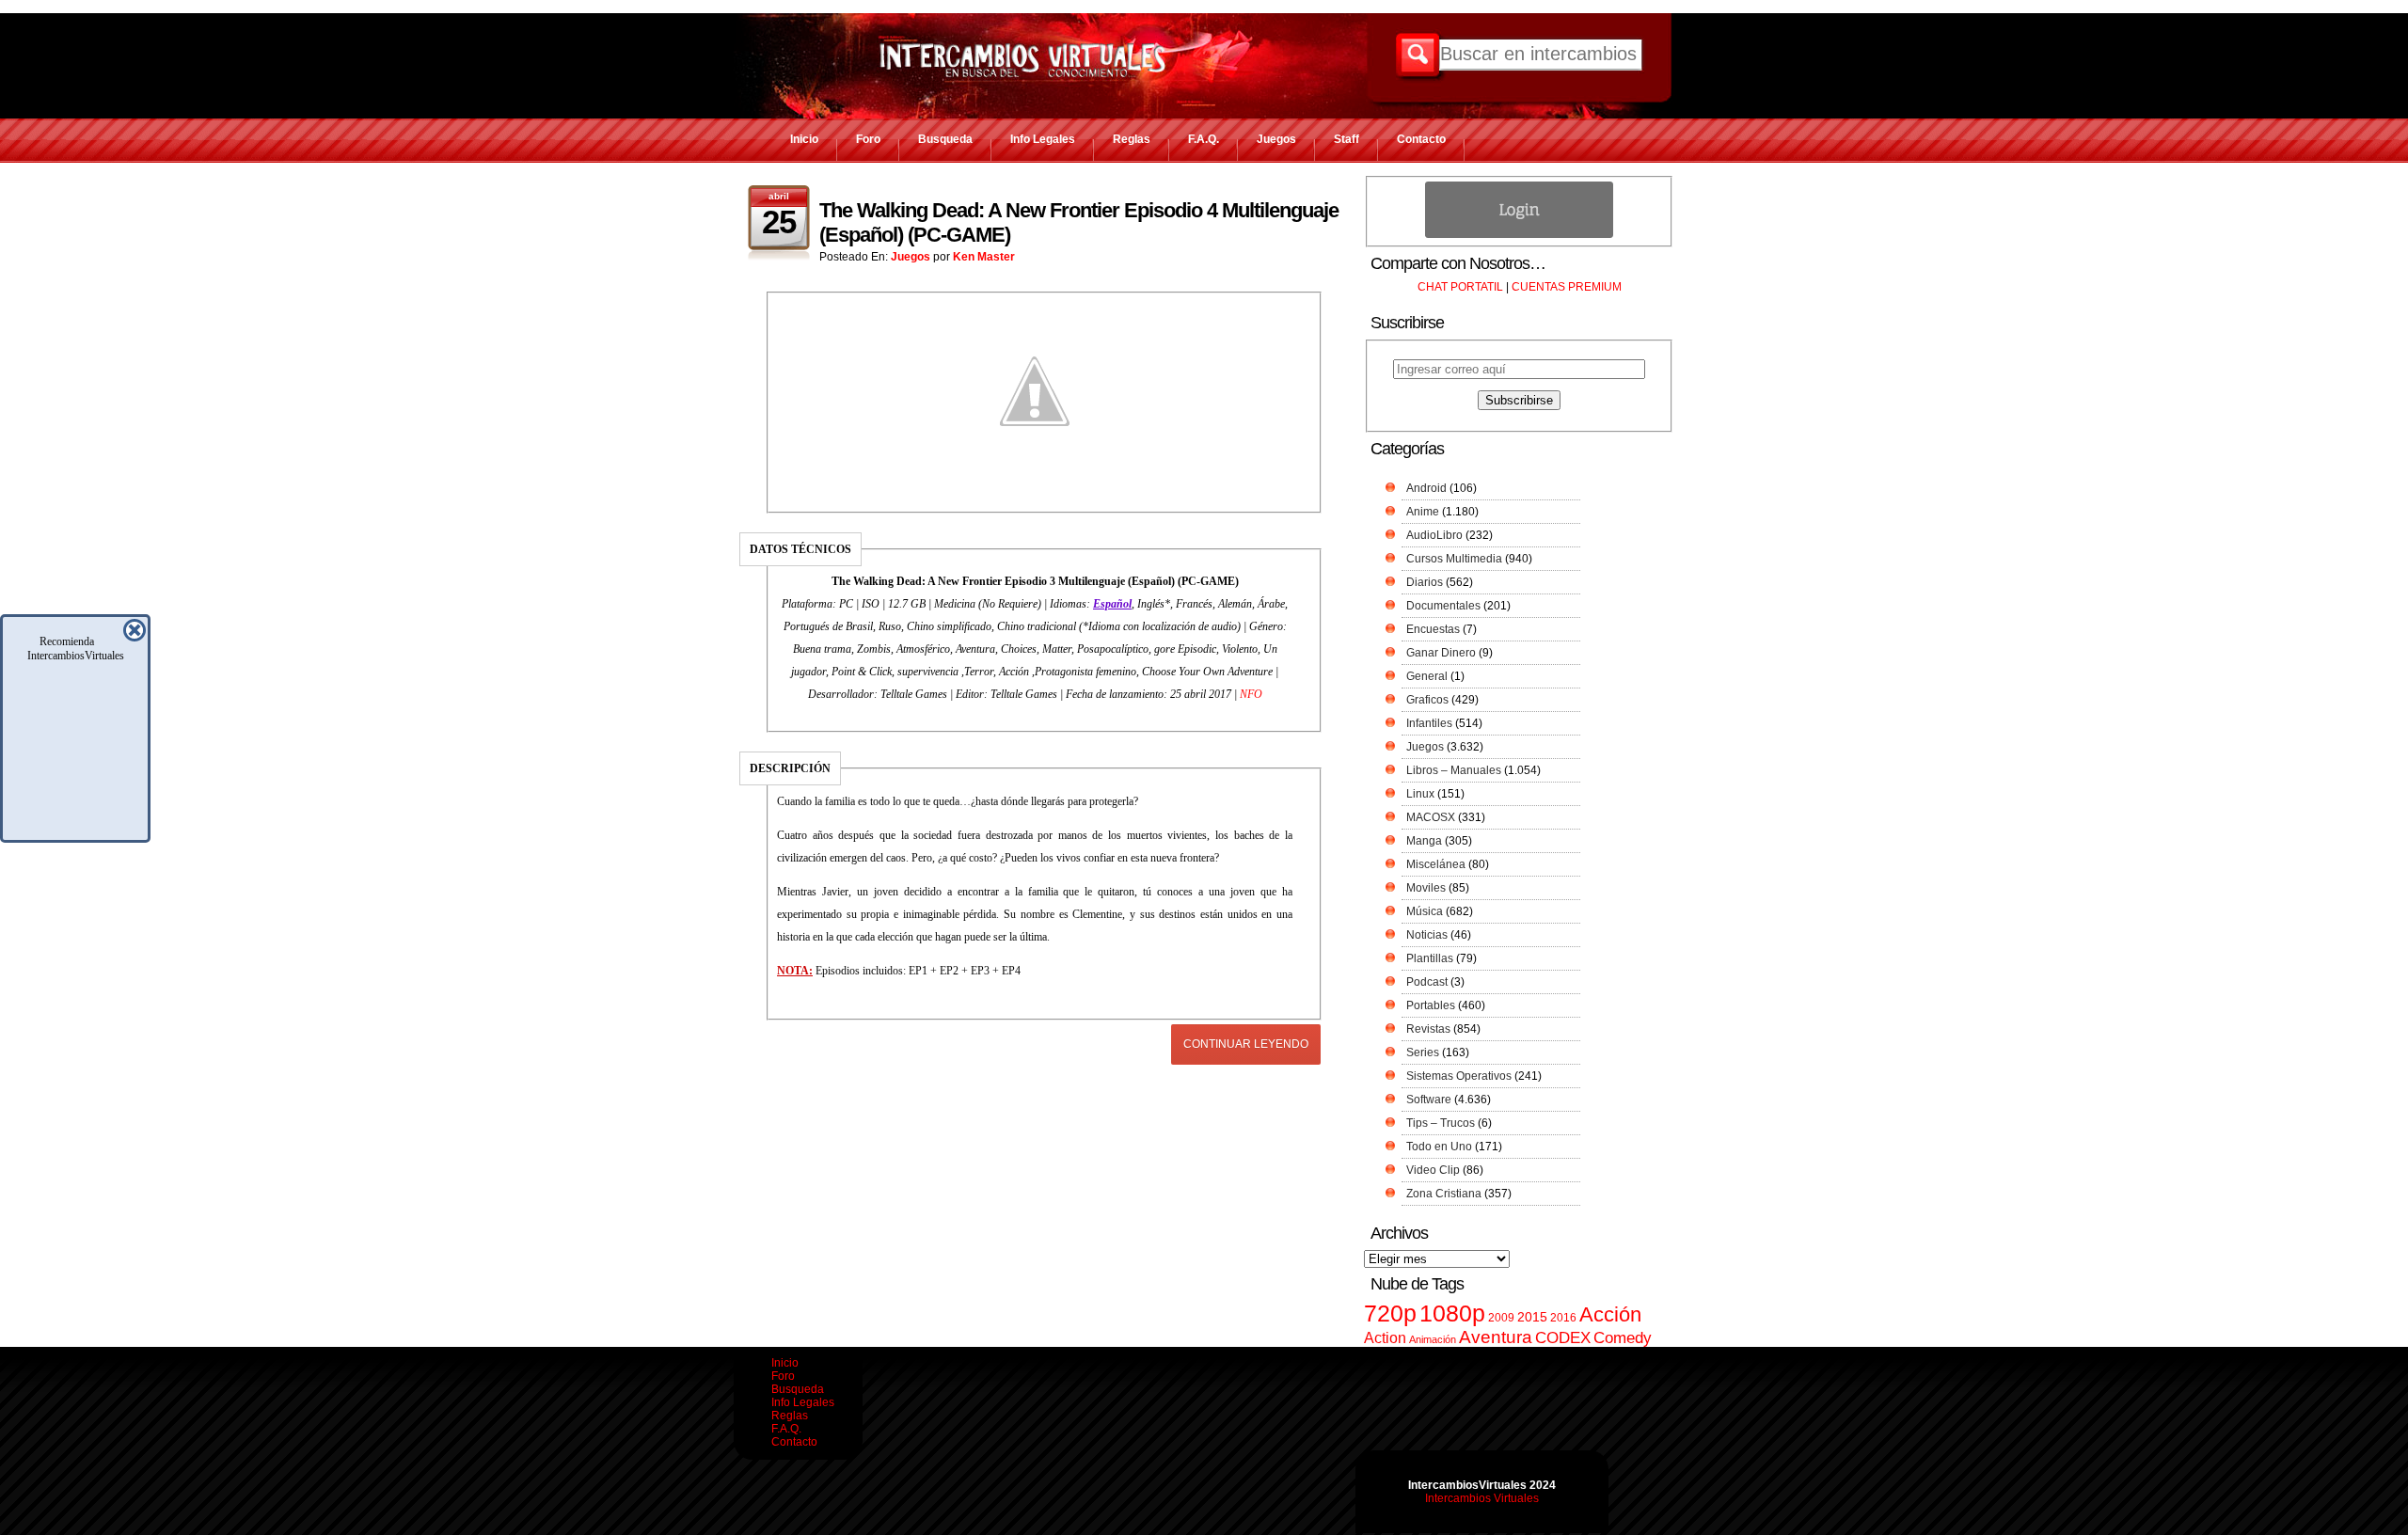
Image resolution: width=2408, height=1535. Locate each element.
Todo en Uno (1439, 1147)
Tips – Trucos (1441, 1123)
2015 (1532, 1317)
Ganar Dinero (1441, 653)
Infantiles (1429, 723)
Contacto (1421, 139)
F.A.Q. (1204, 139)
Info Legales (1043, 139)
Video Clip (1433, 1170)
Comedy (1623, 1337)
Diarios (1425, 582)
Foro (868, 139)
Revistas (1428, 1029)
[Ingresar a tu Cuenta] (1519, 234)
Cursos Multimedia (1454, 559)
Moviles (1426, 888)
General (1427, 676)
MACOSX (1431, 817)
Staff (1347, 139)
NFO (1251, 694)
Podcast (1427, 982)
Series (1423, 1052)
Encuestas (1433, 629)
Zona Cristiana (1444, 1194)
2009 (1501, 1318)
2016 (1563, 1318)
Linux (1420, 794)
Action (1385, 1337)
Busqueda (945, 139)
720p (1390, 1313)
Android (1426, 488)
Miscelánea (1436, 864)
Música (1425, 911)
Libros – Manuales (1454, 770)
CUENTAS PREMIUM (1567, 287)
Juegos (1276, 139)
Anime (1423, 512)
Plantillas (1430, 958)
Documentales (1443, 606)
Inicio (804, 139)
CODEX (1563, 1337)
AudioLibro (1434, 535)
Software (1429, 1100)
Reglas (1132, 139)
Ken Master (984, 257)
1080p (1452, 1313)
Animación (1433, 1339)
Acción (1610, 1314)
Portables (1431, 1005)
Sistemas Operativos (1459, 1076)
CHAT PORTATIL (1460, 287)
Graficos (1427, 700)
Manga (1424, 841)
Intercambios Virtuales (1482, 1498)
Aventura (1496, 1337)
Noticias (1427, 935)
